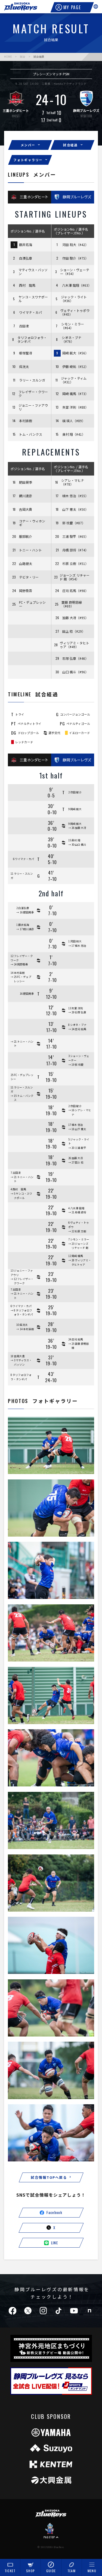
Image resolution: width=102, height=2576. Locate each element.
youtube (74, 2311)
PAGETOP (49, 2537)
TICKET (10, 2571)
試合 (23, 57)
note (89, 2311)
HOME (8, 57)
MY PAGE (72, 7)
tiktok (58, 2311)
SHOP (30, 2571)
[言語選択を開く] (96, 7)
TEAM (72, 2571)
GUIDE (51, 2571)
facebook (12, 2311)
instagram (43, 2311)
